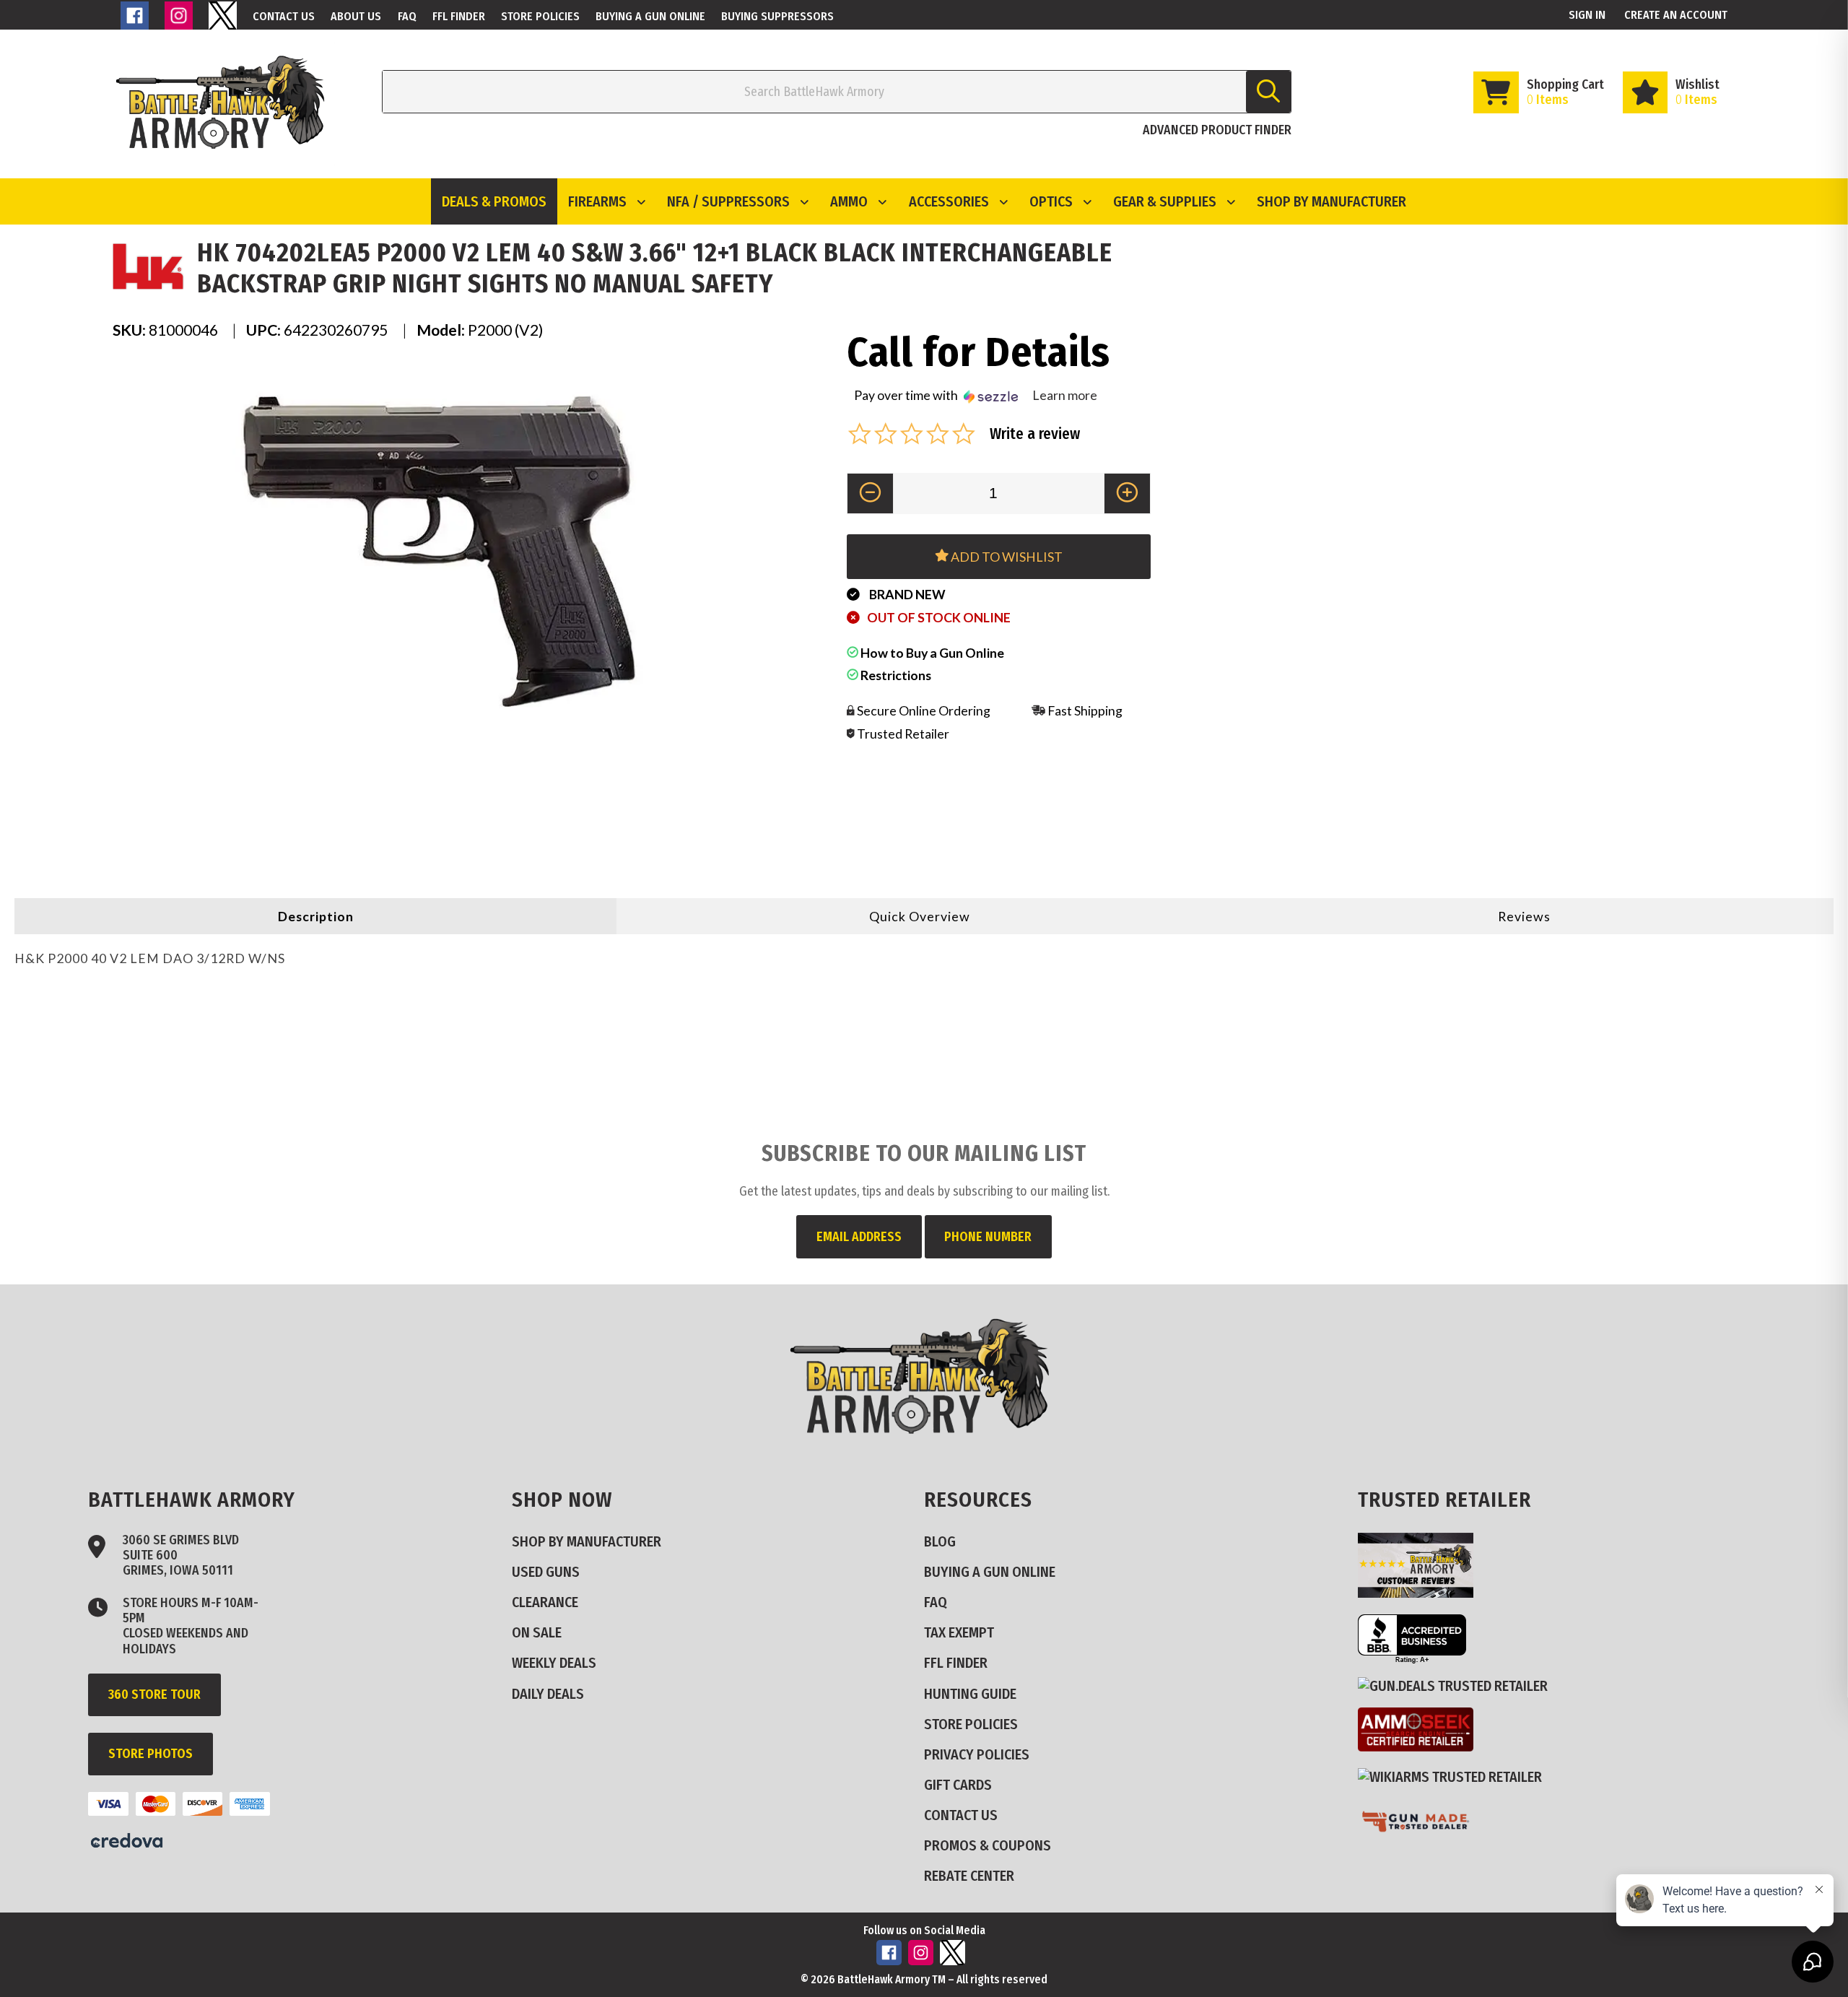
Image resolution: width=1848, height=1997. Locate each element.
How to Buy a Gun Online (931, 653)
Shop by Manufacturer (1331, 201)
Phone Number (988, 1237)
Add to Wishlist (1006, 557)
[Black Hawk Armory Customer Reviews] (1421, 1592)
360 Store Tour (154, 1694)
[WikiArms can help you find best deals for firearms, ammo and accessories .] (1456, 1776)
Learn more (1065, 395)
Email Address (859, 1237)
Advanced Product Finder (1217, 130)
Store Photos (151, 1754)
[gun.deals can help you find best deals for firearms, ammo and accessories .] (1459, 1685)
